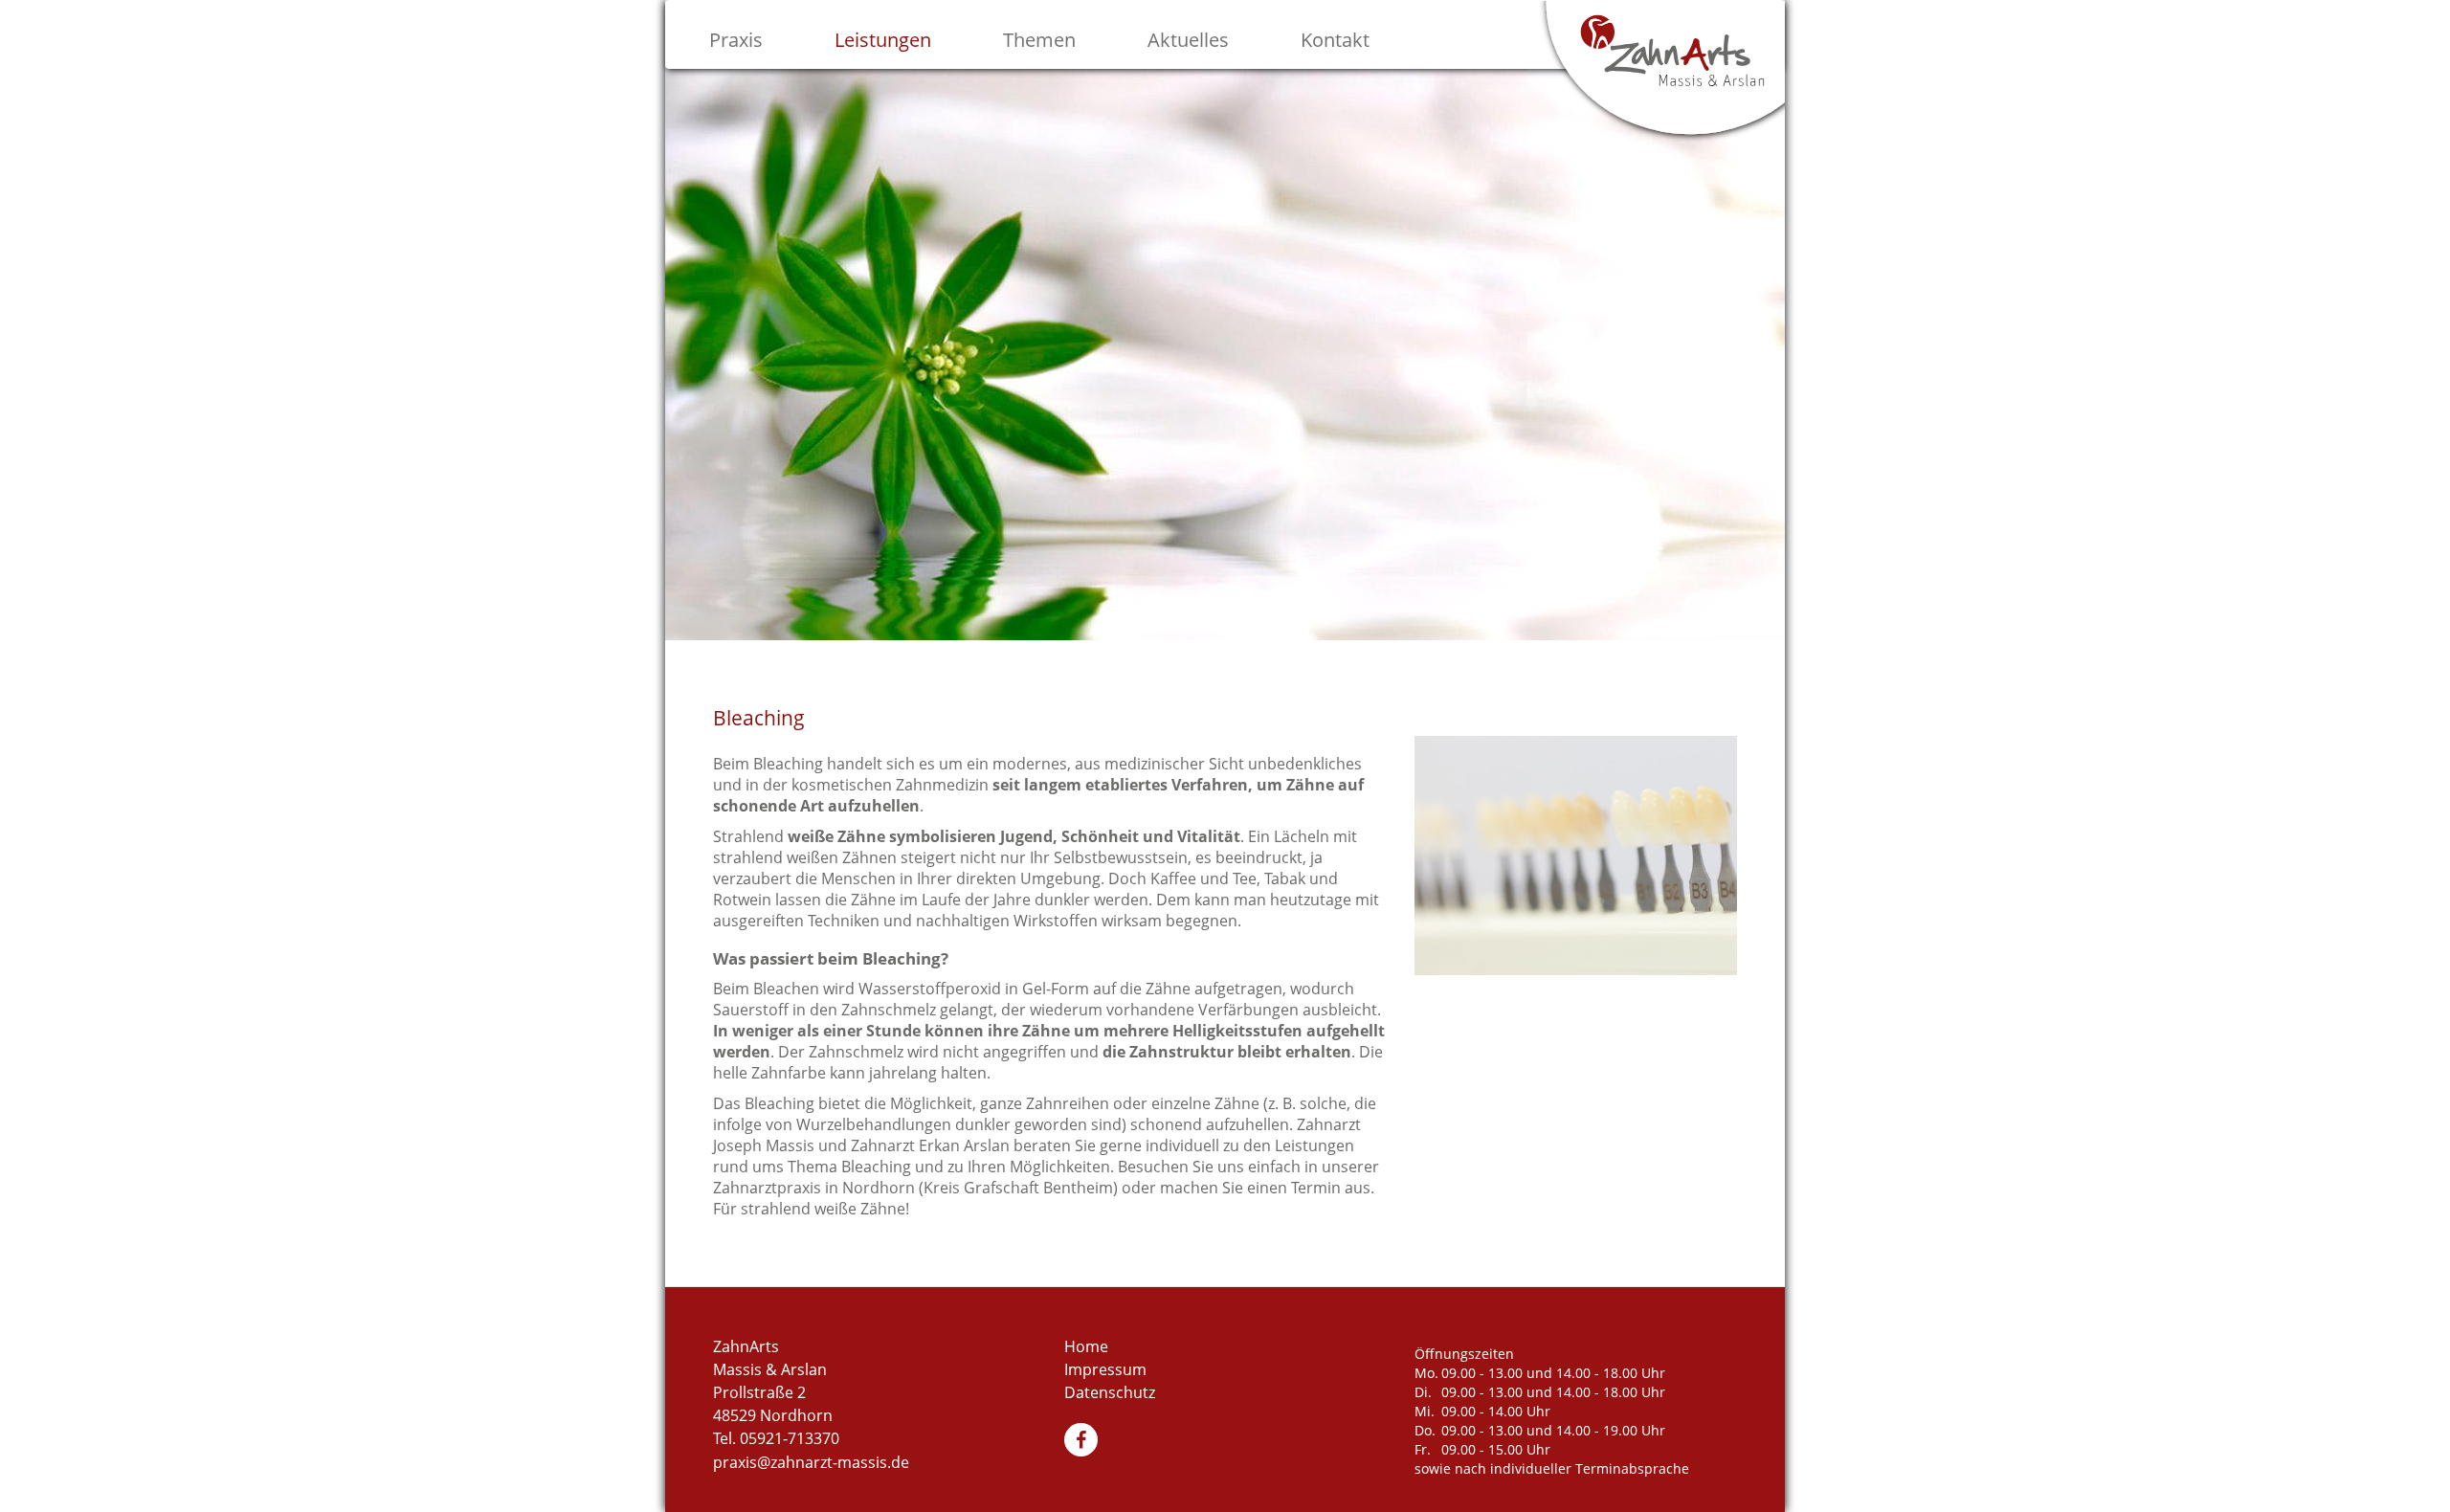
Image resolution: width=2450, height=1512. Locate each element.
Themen (1039, 39)
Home (1086, 1346)
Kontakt (1335, 39)
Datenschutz (1110, 1392)
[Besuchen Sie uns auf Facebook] (1083, 1442)
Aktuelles (1188, 39)
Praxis (736, 39)
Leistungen (883, 39)
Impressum (1105, 1369)
